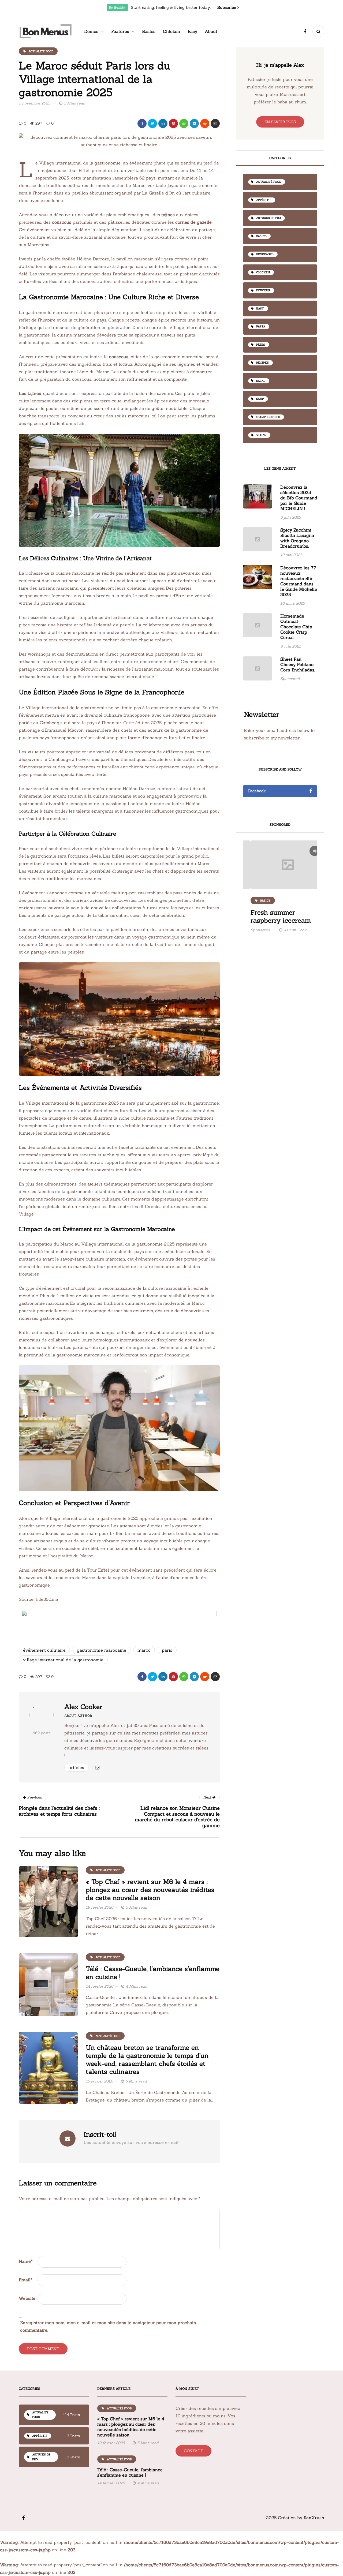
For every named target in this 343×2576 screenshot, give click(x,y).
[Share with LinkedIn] (163, 124)
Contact (193, 2451)
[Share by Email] (215, 124)
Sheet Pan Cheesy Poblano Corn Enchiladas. (298, 664)
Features (120, 31)
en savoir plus (280, 122)
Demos (91, 31)
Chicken (171, 31)
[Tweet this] (152, 124)
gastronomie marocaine (102, 1650)
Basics (149, 31)
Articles (76, 1767)
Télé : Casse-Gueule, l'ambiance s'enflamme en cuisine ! (153, 1973)
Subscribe (227, 7)
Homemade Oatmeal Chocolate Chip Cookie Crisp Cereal (296, 627)
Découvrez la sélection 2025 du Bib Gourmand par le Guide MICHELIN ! (299, 498)
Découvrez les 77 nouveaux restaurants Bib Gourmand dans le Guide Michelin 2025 (299, 581)
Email (26, 2280)
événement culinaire (44, 1650)
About (211, 31)
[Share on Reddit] (205, 124)
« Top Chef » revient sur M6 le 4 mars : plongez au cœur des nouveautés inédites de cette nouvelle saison (150, 1890)
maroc (144, 1650)
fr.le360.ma (47, 1599)
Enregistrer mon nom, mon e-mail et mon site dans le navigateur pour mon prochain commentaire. (108, 2326)
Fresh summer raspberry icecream (273, 916)
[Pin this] (173, 124)
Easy (192, 31)
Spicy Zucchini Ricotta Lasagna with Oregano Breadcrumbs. (297, 538)
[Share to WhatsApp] (184, 124)
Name (26, 2261)
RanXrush (314, 2518)
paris (167, 1650)
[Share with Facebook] (142, 124)
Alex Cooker (83, 1707)
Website (27, 2298)
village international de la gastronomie (63, 1660)
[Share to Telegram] (194, 124)
